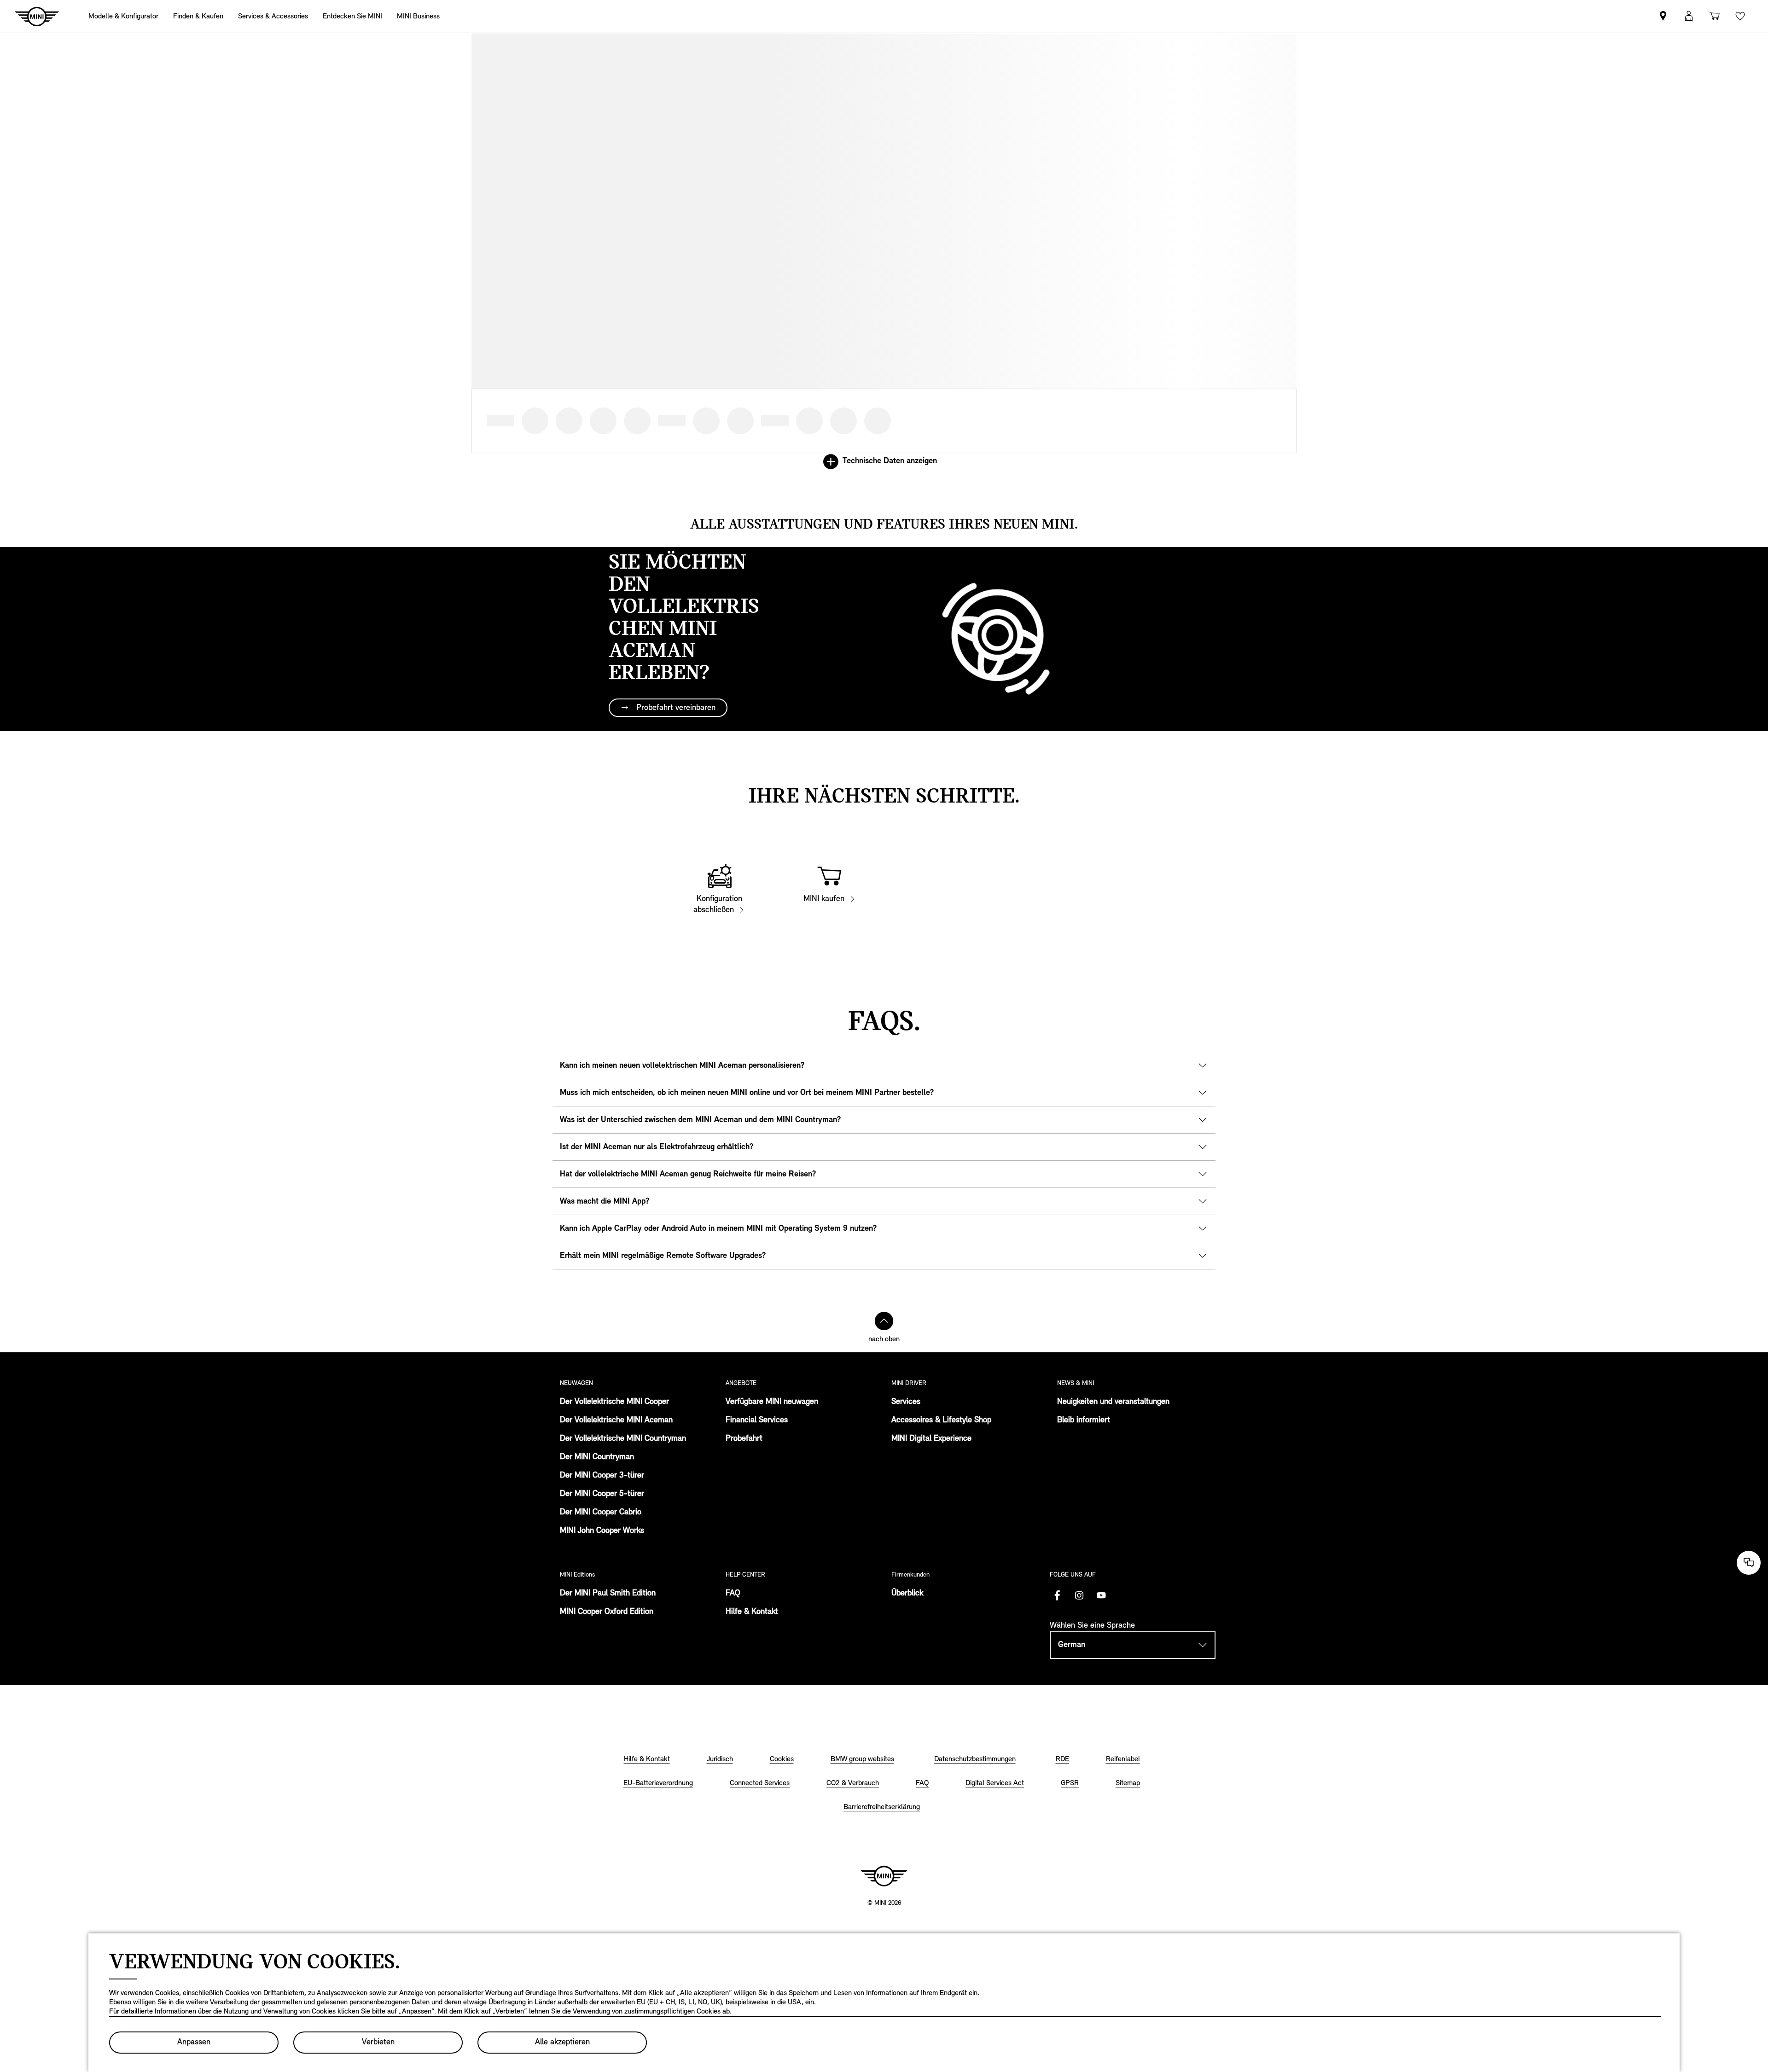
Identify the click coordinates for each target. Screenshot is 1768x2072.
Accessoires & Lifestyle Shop (941, 1420)
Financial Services (757, 1420)
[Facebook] (1057, 1595)
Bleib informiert (1084, 1420)
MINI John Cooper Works (602, 1531)
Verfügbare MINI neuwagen (772, 1402)
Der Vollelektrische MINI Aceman (616, 1420)
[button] (1689, 16)
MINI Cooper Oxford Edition (607, 1612)
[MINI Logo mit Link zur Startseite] (884, 1876)
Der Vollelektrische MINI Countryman (623, 1439)
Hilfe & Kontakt (752, 1612)
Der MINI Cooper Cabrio (601, 1513)
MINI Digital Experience (931, 1439)
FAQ (733, 1594)
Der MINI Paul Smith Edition (608, 1594)
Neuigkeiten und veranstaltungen (1113, 1402)
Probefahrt (744, 1439)
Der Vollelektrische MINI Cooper (614, 1402)
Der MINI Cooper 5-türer (602, 1494)
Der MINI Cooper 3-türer (602, 1476)
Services (906, 1402)
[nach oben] (884, 1321)
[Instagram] (1079, 1595)
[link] (1663, 16)
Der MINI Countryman (597, 1457)
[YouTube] (1101, 1595)
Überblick (907, 1594)
